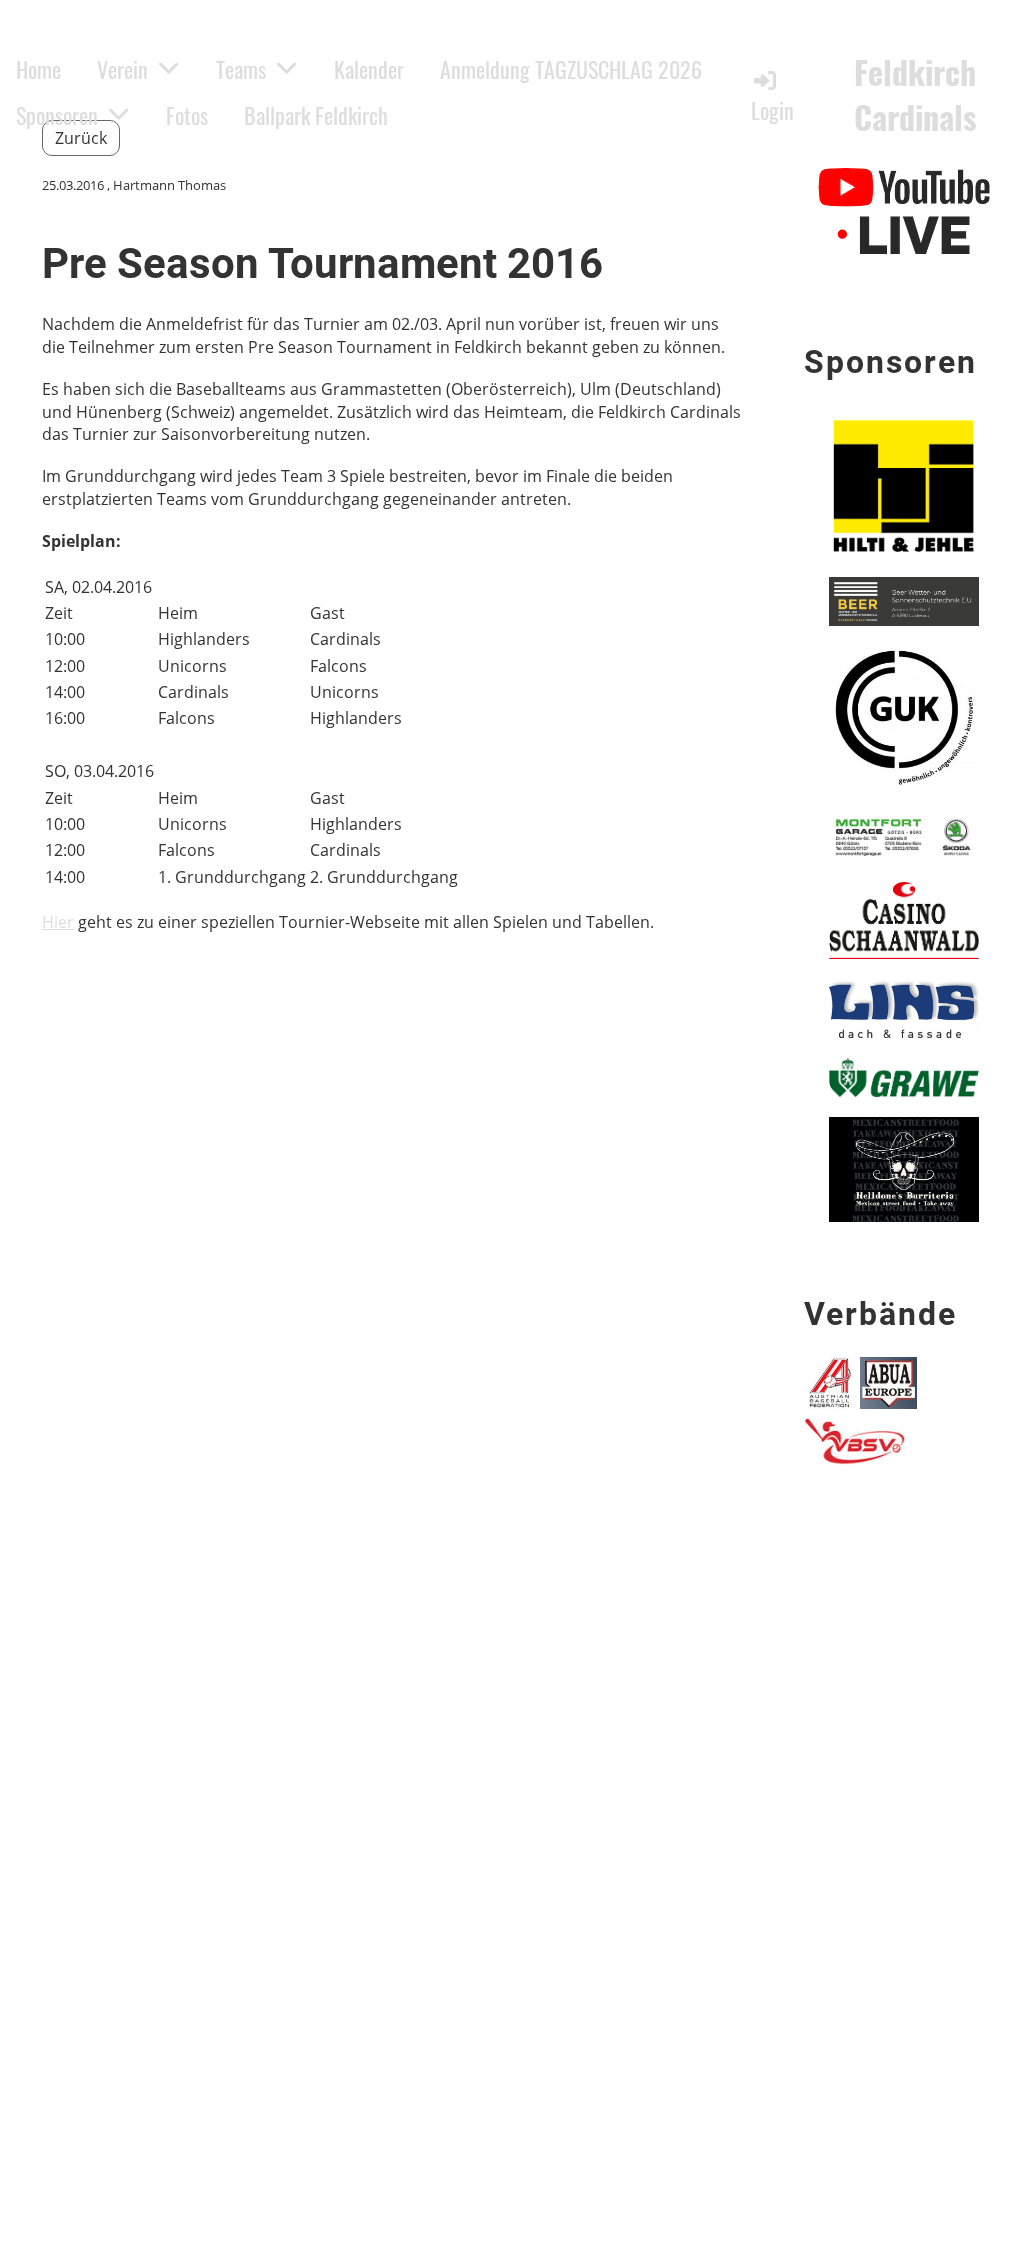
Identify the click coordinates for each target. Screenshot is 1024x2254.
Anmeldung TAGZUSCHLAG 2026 (571, 69)
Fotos (187, 115)
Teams (241, 69)
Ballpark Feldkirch (316, 115)
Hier (58, 922)
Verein (122, 69)
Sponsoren (57, 115)
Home (38, 69)
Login (772, 110)
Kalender (369, 69)
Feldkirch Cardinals (915, 95)
